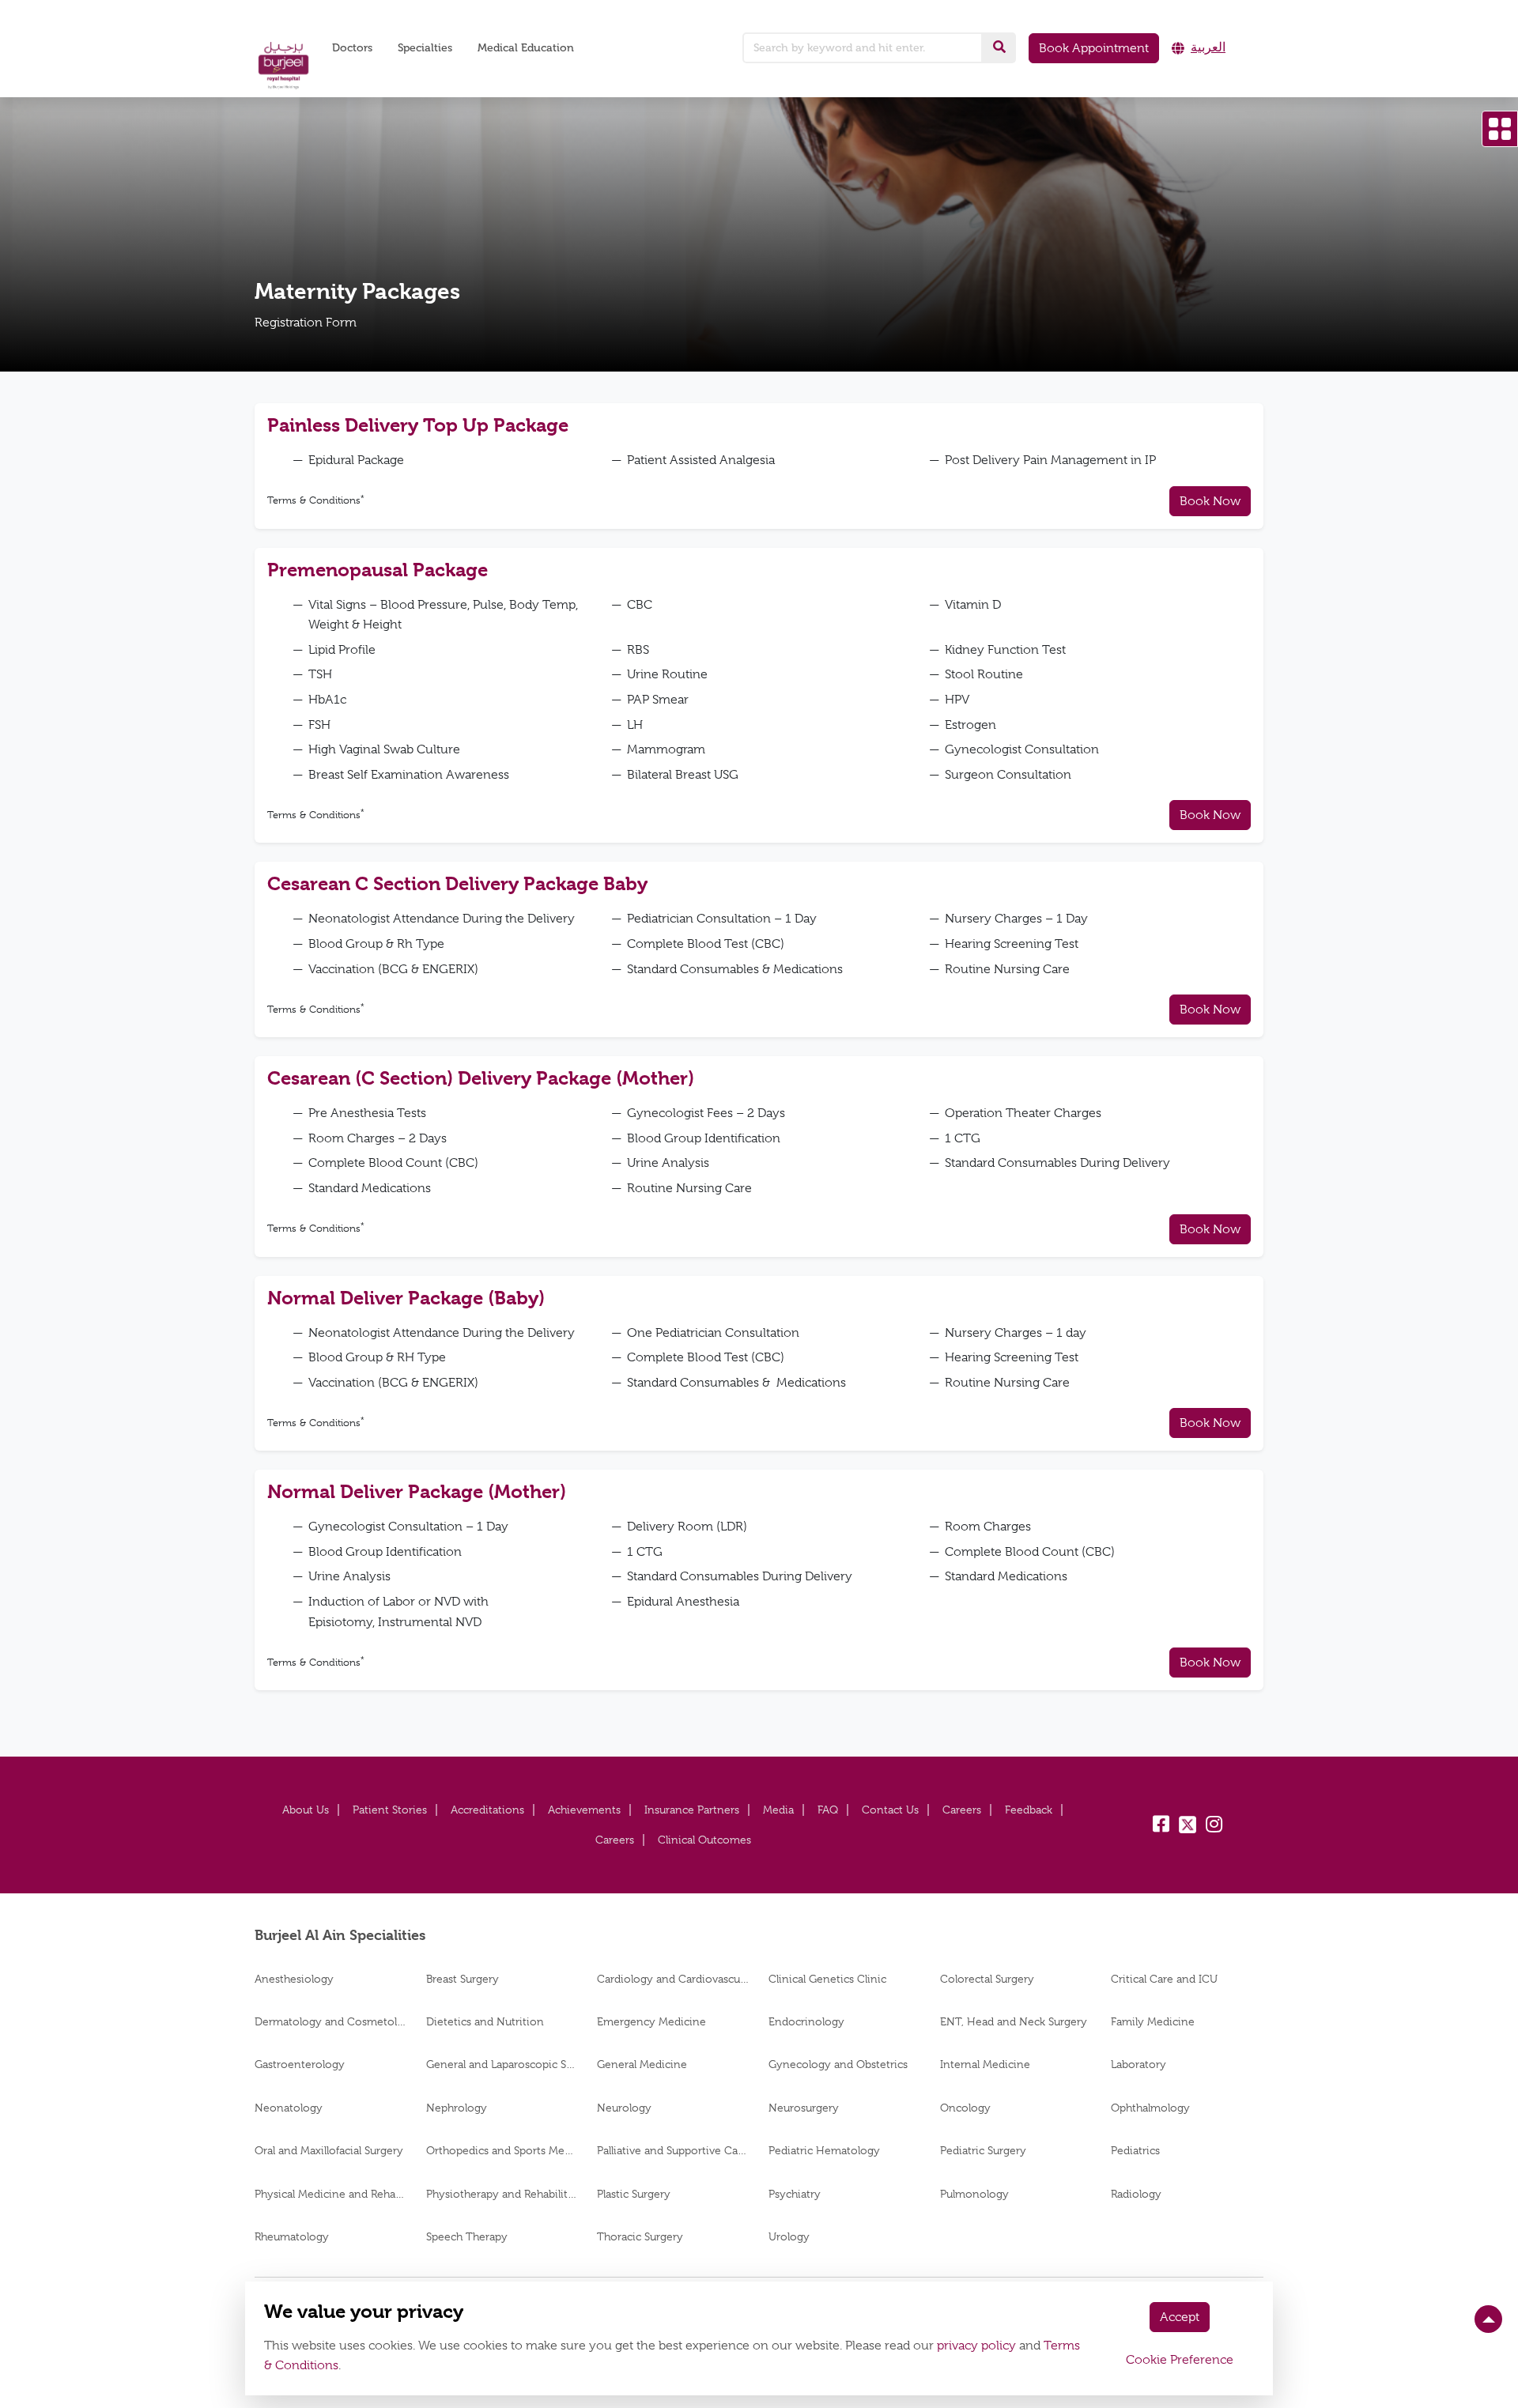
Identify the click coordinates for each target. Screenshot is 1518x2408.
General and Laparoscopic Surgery (502, 2064)
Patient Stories (390, 1810)
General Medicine (642, 2064)
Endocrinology (806, 2021)
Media (778, 1810)
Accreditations (487, 1810)
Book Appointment (1094, 48)
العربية (1208, 47)
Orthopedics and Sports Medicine (502, 2150)
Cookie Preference (1180, 2360)
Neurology (624, 2108)
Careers (962, 1810)
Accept (1180, 2317)
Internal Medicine (985, 2064)
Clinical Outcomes (704, 1840)
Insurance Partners (692, 1810)
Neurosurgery (804, 2108)
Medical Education (526, 48)
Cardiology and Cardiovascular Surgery (673, 1979)
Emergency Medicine (651, 2021)
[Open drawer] (1500, 129)
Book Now (1210, 501)
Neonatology (289, 2108)
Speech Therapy (467, 2236)
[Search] (999, 47)
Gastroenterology (300, 2064)
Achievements (584, 1810)
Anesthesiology (294, 1979)
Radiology (1136, 2194)
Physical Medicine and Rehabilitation (331, 2194)
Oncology (965, 2108)
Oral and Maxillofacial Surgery (329, 2150)
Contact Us (890, 1810)
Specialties (425, 48)
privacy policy (976, 2346)
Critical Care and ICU (1164, 1979)
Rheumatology (292, 2236)
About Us (306, 1810)
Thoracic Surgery (640, 2236)
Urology (789, 2236)
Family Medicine (1153, 2021)
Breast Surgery (463, 1979)
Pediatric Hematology (824, 2150)
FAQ (828, 1810)
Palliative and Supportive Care (673, 2150)
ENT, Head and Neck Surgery (1014, 2021)
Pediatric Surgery (983, 2150)
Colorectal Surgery (987, 1979)
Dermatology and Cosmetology (331, 2021)
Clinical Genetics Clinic (827, 1979)
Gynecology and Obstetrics (838, 2064)
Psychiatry (795, 2194)
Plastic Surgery (634, 2194)
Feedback (1029, 1810)
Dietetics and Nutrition (485, 2021)
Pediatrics (1135, 2150)
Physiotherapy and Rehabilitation (502, 2194)
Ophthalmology (1150, 2108)
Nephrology (457, 2108)
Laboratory (1138, 2064)
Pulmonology (974, 2194)
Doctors (352, 48)
